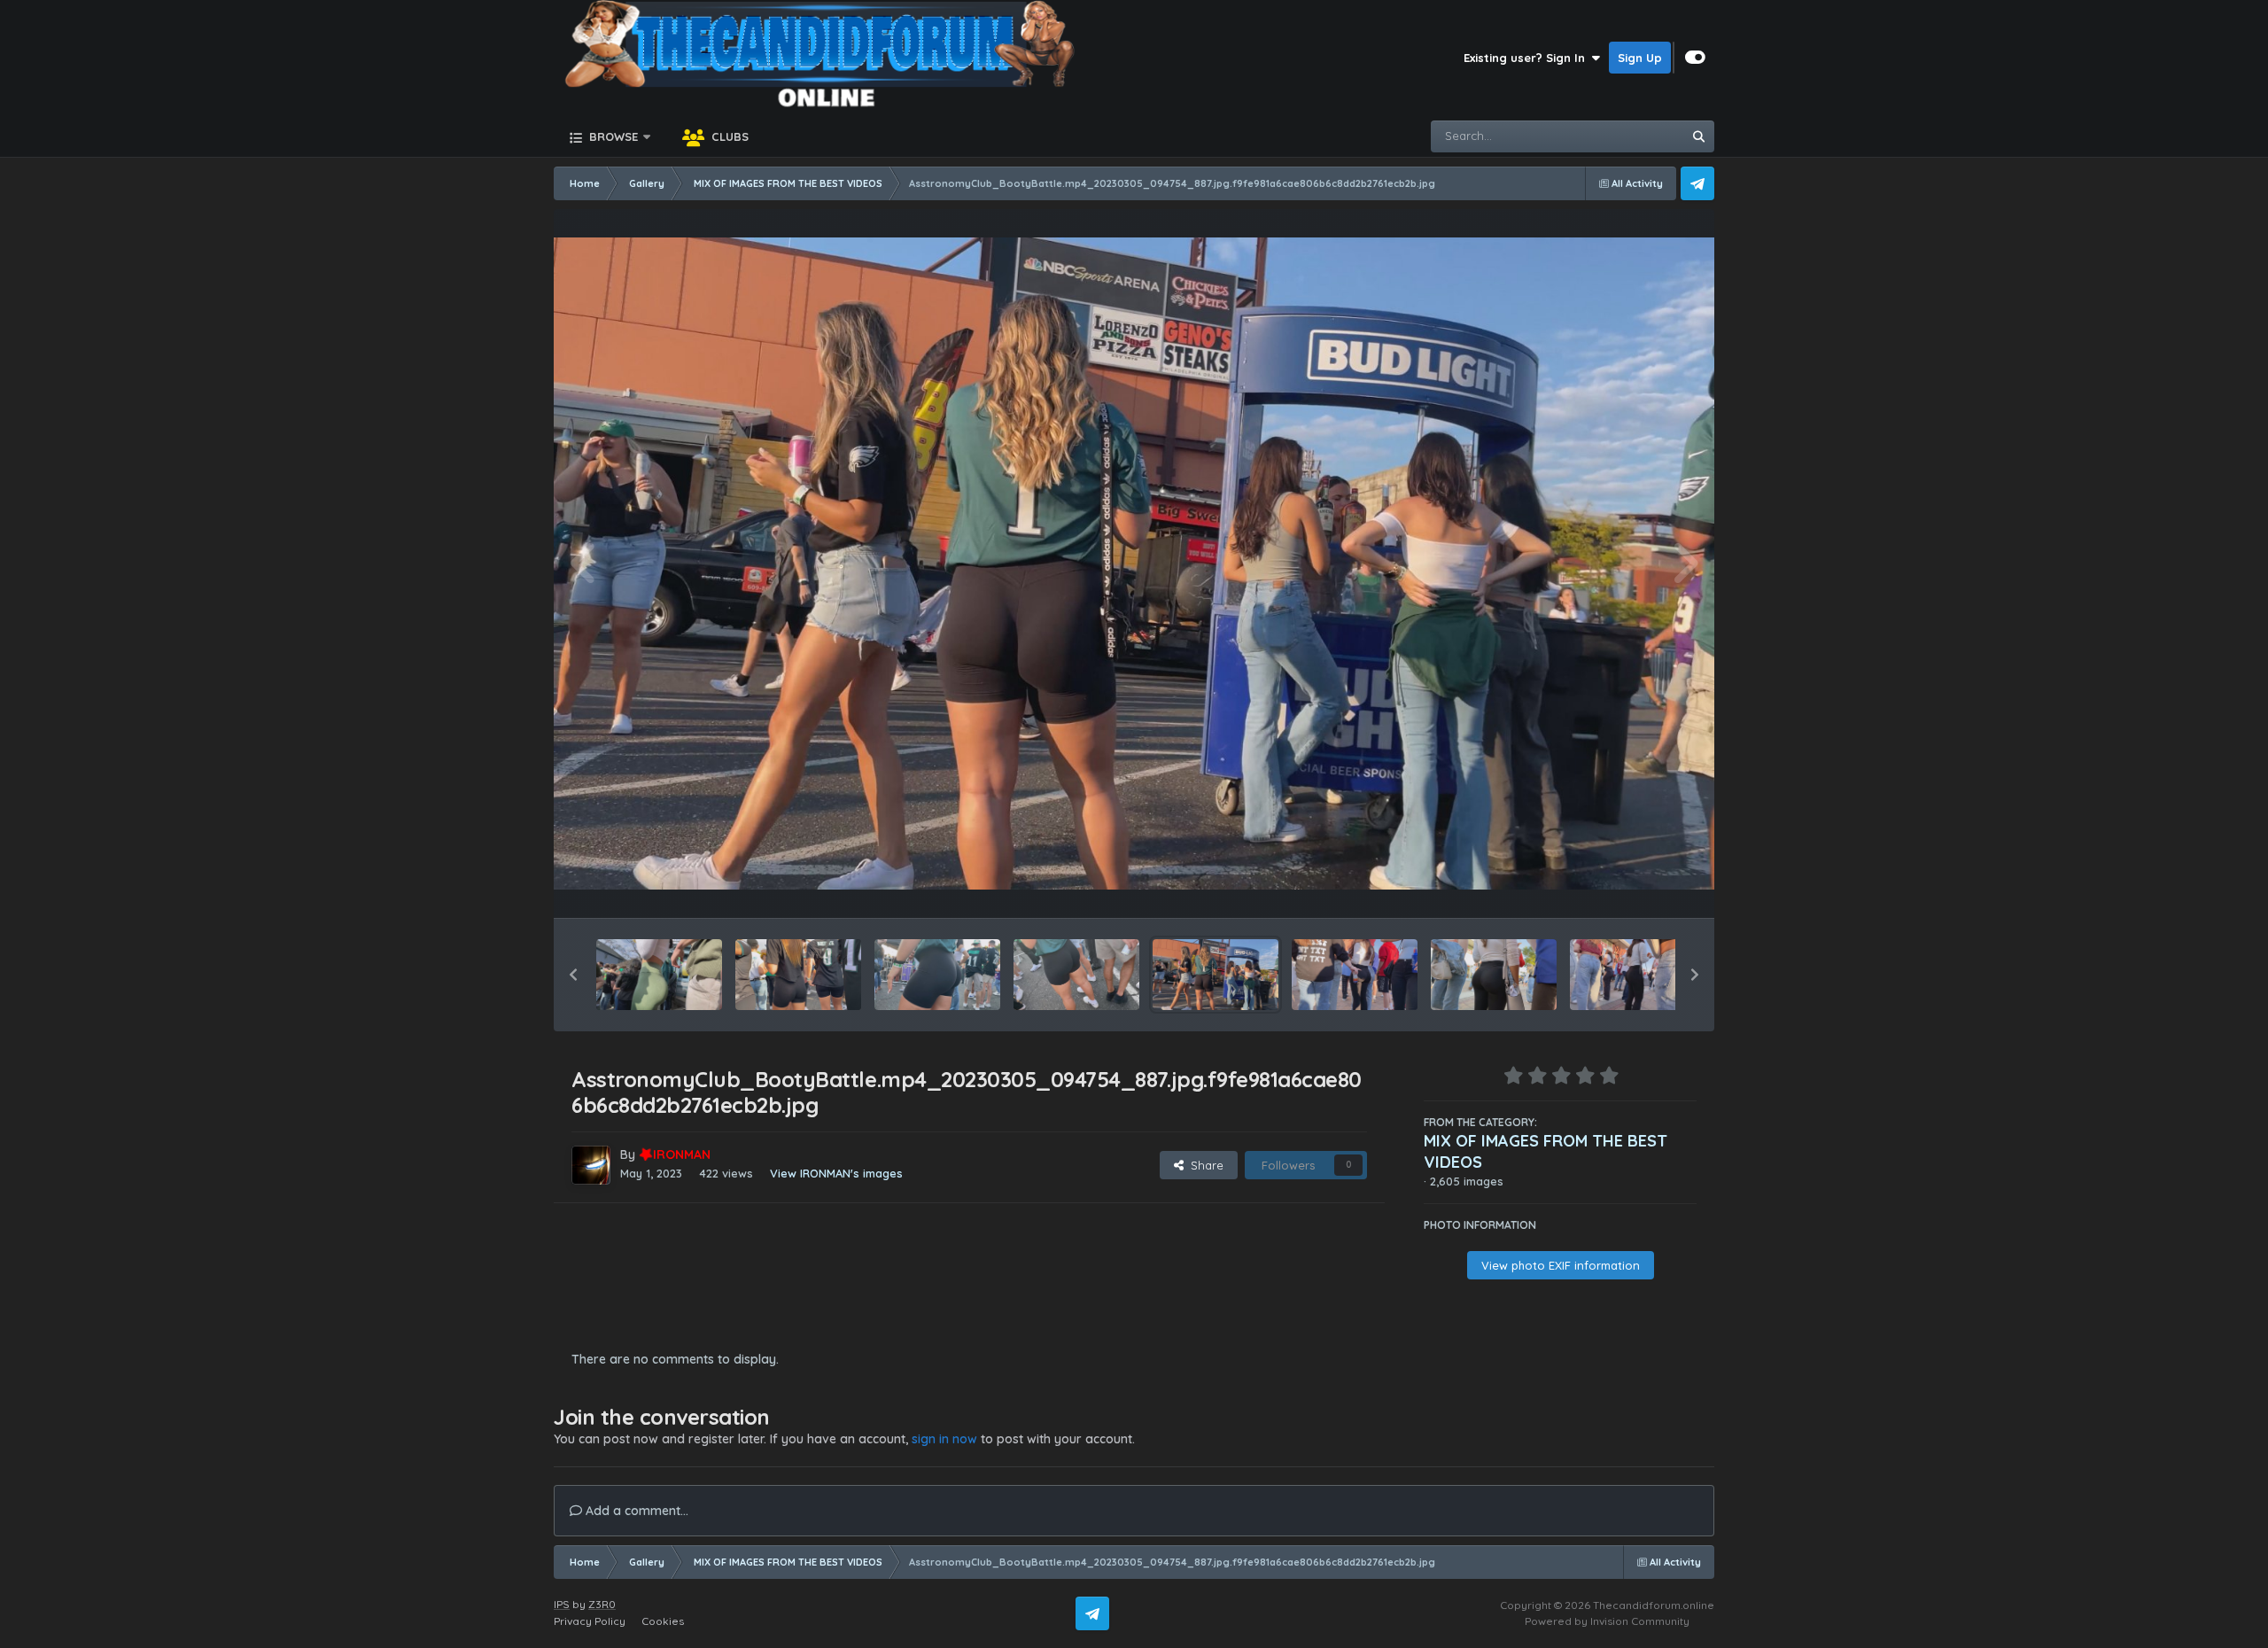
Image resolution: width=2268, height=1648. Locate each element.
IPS (562, 1604)
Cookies (663, 1621)
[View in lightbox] (1134, 564)
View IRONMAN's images (836, 1173)
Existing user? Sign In (1528, 58)
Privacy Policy (590, 1621)
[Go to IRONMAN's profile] (591, 1165)
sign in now (944, 1439)
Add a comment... (635, 1511)
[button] (573, 975)
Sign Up (1640, 58)
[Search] (1698, 136)
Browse (612, 136)
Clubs (728, 136)
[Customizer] (1695, 58)
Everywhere (1627, 136)
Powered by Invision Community (1607, 1621)
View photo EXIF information (1561, 1265)
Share (1204, 1165)
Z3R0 (602, 1604)
